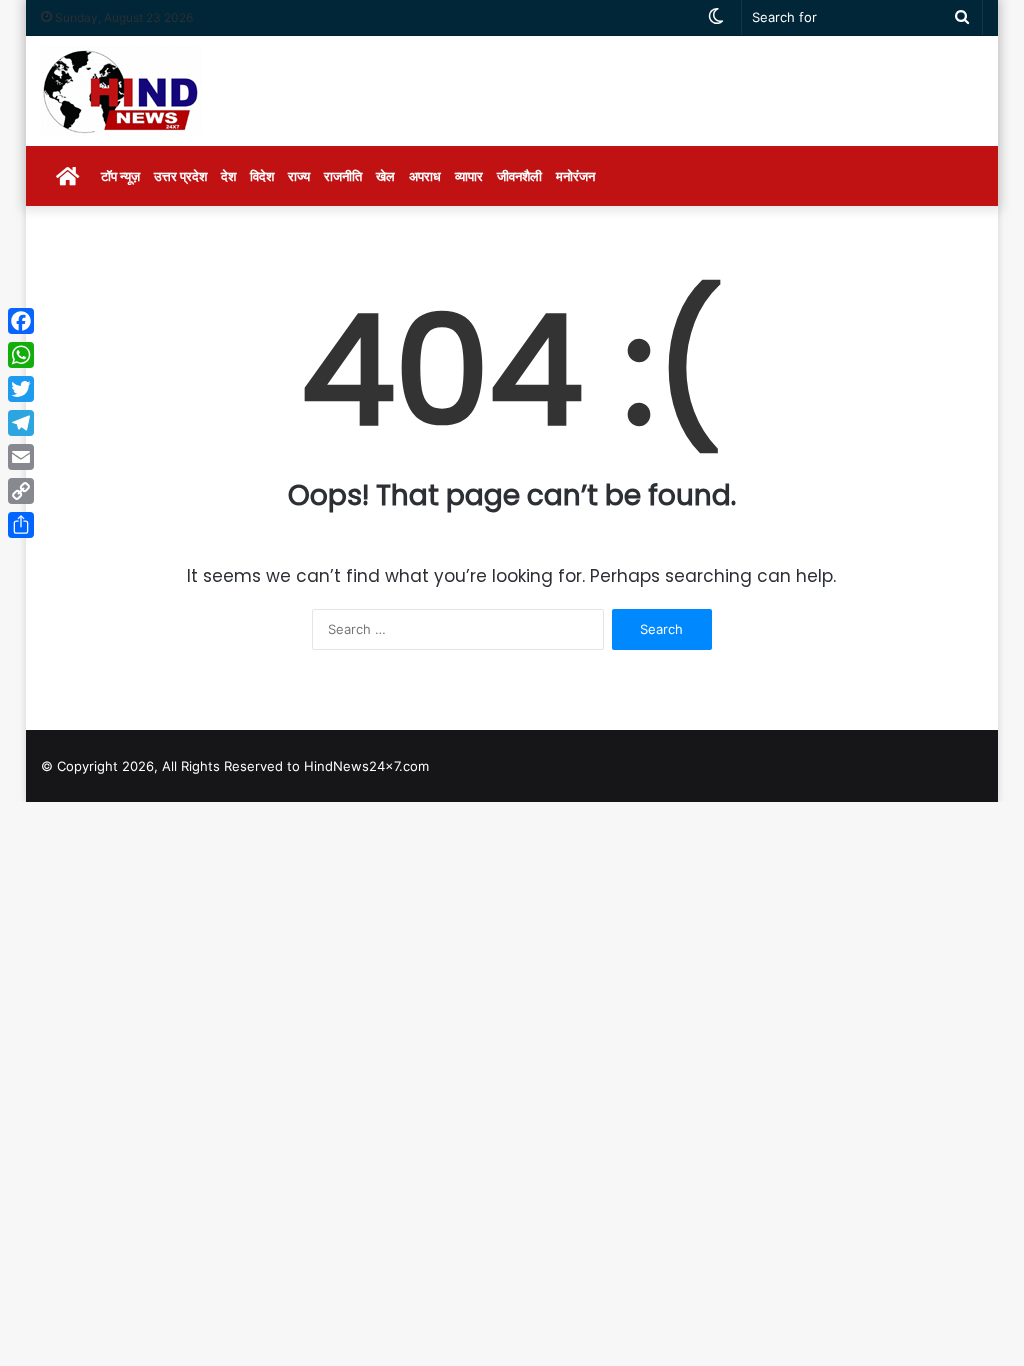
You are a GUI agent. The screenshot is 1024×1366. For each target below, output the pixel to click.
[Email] (21, 457)
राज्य (299, 176)
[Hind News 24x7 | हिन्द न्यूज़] (121, 91)
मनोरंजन (575, 176)
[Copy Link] (21, 491)
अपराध (425, 176)
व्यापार (469, 176)
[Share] (21, 525)
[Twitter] (21, 389)
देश (228, 176)
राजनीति (343, 176)
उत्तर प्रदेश (180, 176)
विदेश (262, 176)
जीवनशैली (519, 176)
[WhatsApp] (21, 355)
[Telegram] (21, 423)
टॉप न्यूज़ (120, 176)
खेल (385, 176)
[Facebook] (21, 321)
